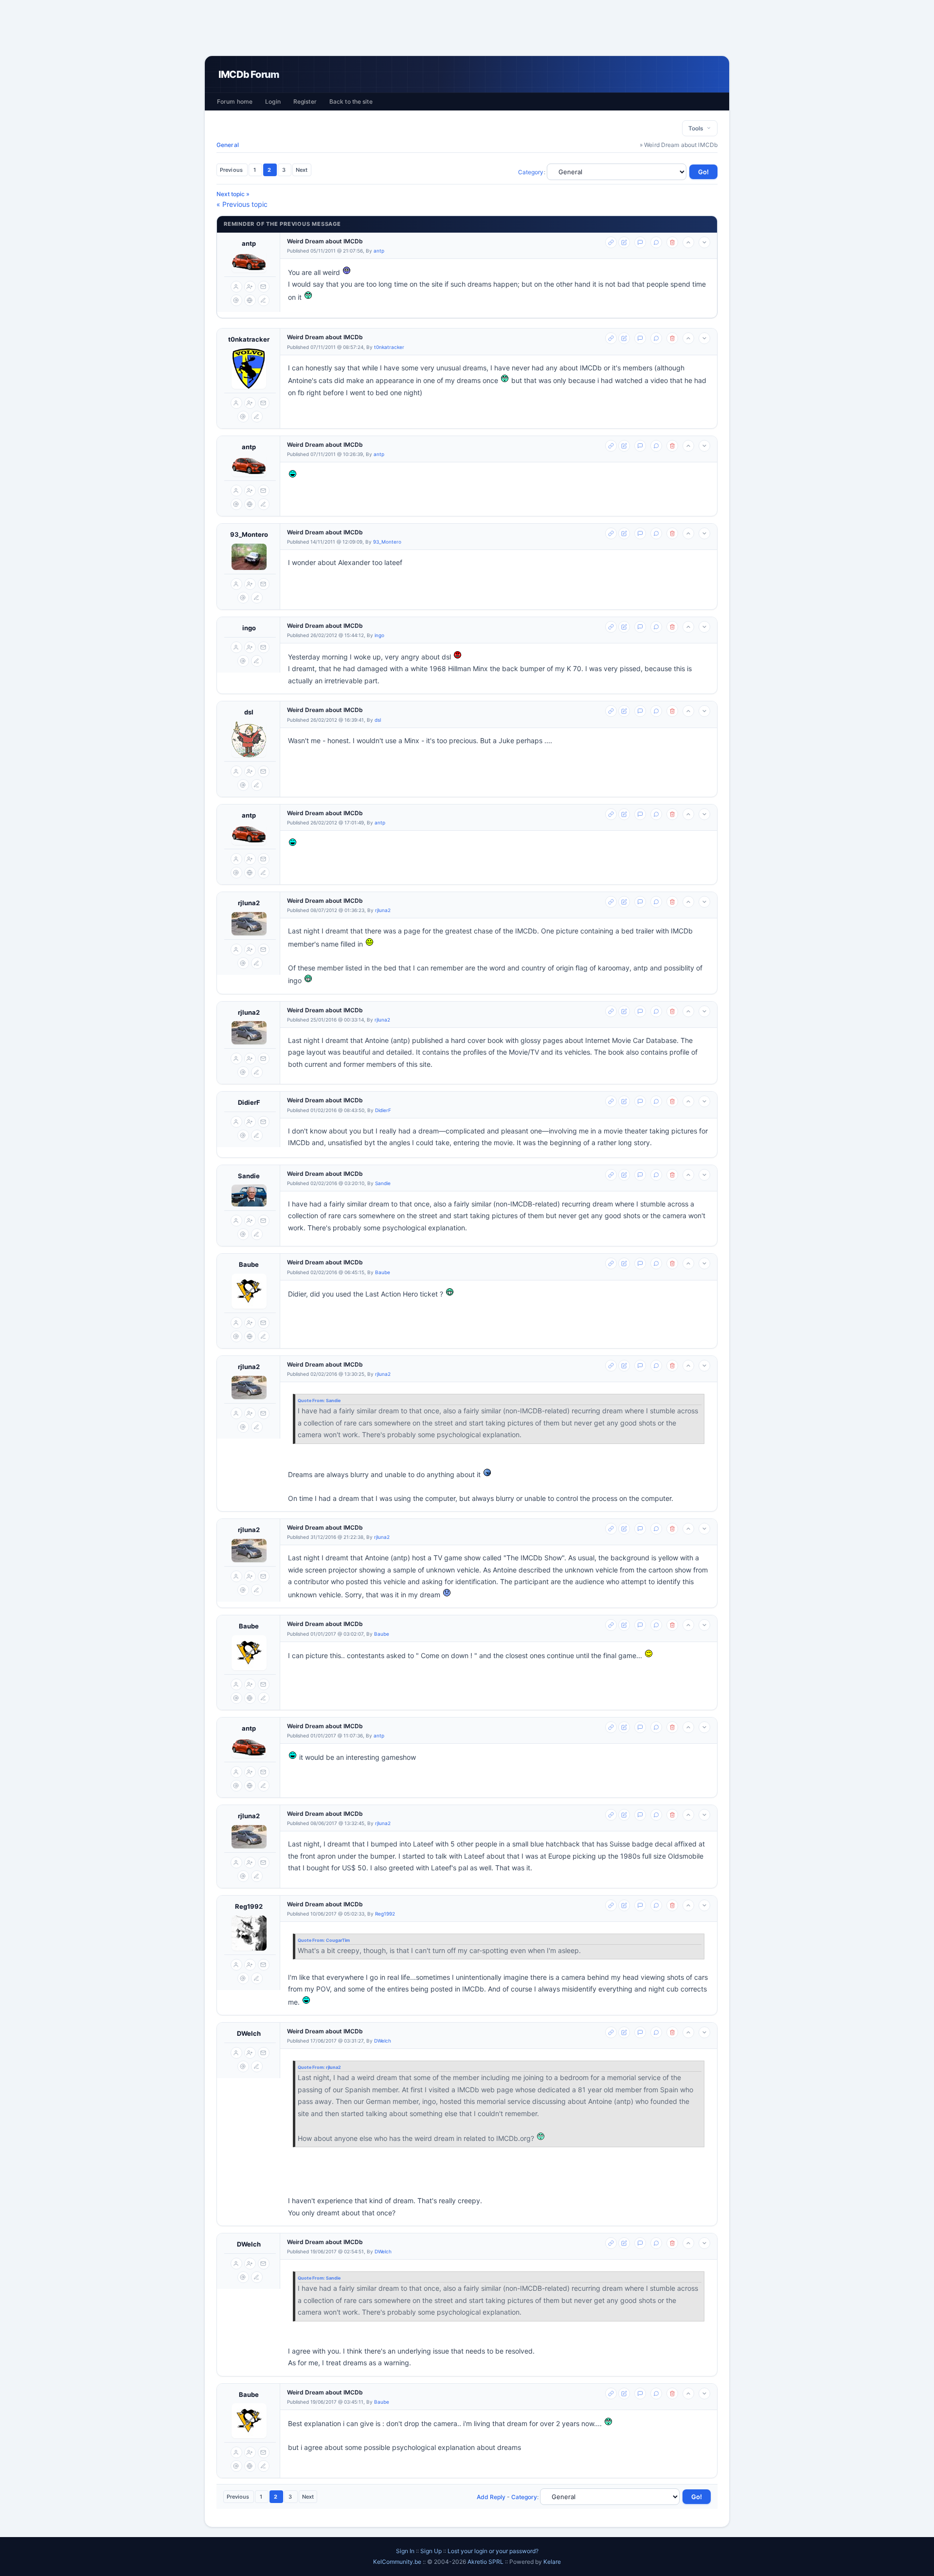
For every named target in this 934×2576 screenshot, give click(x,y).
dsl (249, 712)
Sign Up (431, 2551)
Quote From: (312, 1400)
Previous (232, 170)
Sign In (405, 2551)
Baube (249, 1264)
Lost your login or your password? (493, 2551)
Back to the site (351, 101)
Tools (697, 128)
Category (531, 172)
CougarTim (338, 1940)
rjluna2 (249, 903)
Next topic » (233, 194)
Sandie (249, 1176)
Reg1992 (249, 1906)
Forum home (235, 101)
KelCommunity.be (398, 2562)
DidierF (249, 1102)
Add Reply (491, 2497)
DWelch (249, 2033)
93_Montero (249, 534)
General (228, 145)
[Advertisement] (467, 28)
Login (273, 101)
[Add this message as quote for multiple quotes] (656, 242)
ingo (249, 628)
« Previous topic (242, 204)
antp (249, 243)
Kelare (552, 2562)
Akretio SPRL (486, 2562)
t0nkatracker (249, 339)
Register (305, 101)
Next (302, 170)
